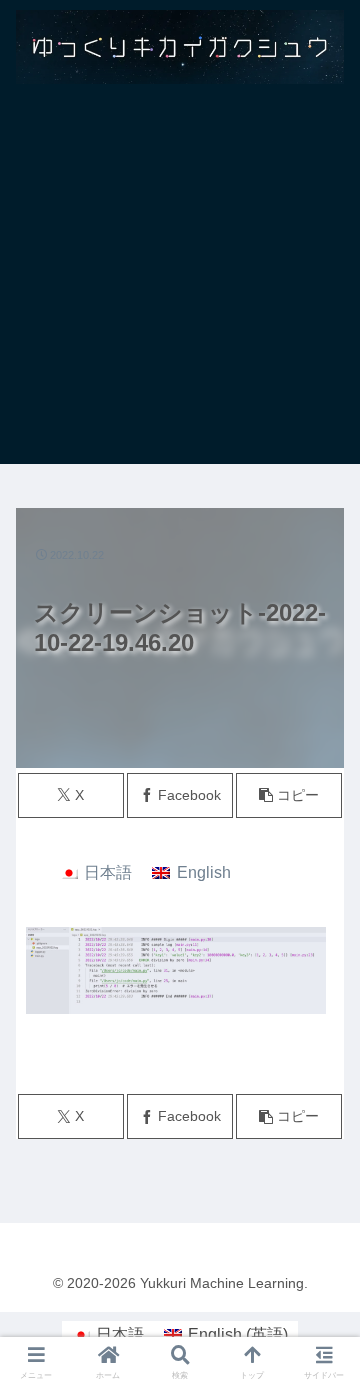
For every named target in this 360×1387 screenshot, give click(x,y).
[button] (289, 795)
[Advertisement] (180, 284)
